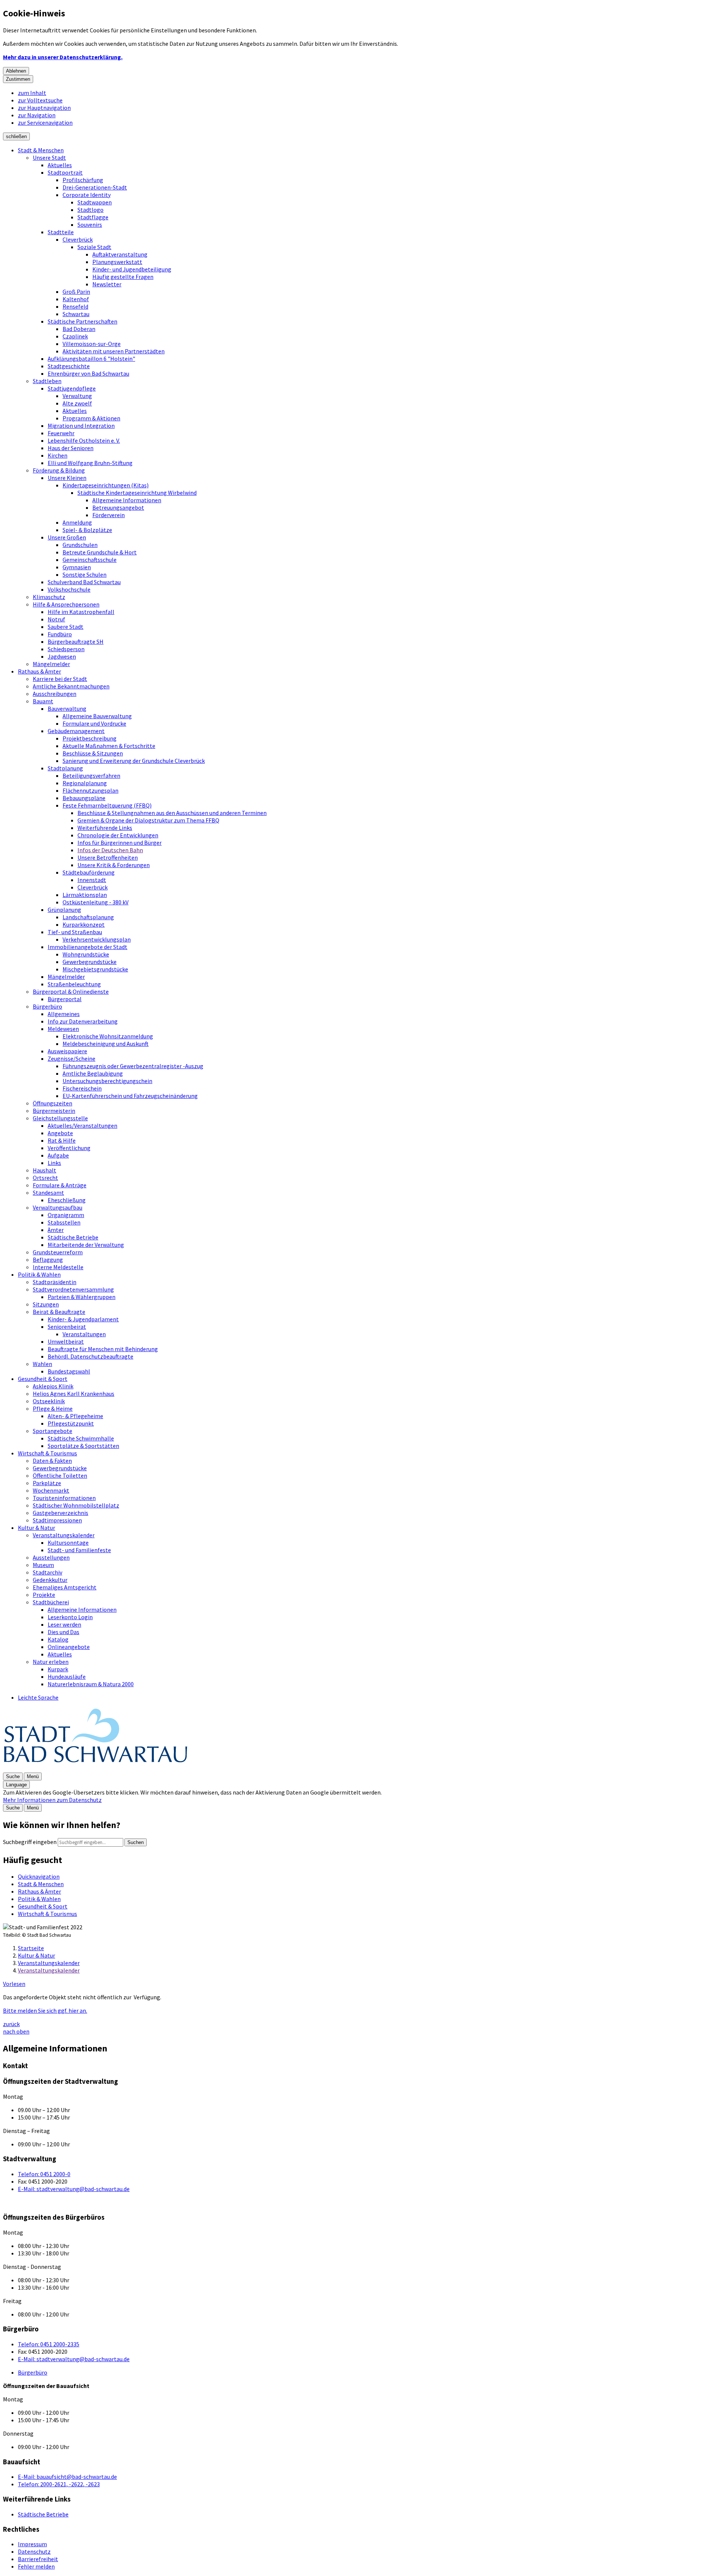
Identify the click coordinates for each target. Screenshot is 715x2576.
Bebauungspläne (84, 798)
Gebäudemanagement (76, 731)
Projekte (44, 1595)
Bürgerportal (65, 999)
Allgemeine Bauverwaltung (97, 716)
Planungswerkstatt (117, 262)
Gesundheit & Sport (43, 1379)
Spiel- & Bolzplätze (87, 530)
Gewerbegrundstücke (90, 962)
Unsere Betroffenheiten (108, 857)
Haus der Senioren (71, 448)
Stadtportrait (65, 172)
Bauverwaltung (67, 709)
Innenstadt (92, 880)
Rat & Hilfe (62, 1140)
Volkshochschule (69, 589)
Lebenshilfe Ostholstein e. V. (84, 440)
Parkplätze (47, 1483)
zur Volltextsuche (40, 100)
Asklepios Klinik (53, 1386)
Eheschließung (67, 1200)
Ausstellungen (51, 1557)
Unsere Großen (67, 537)
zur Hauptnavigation (44, 108)
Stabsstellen (64, 1222)
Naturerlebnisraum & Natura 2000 (91, 1684)
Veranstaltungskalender (64, 1535)
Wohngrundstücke (86, 954)
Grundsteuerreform (58, 1252)
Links (54, 1163)
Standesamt (48, 1193)
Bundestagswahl (69, 1371)
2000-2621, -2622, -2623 (59, 2484)
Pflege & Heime (53, 1408)
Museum (43, 1565)
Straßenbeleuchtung (74, 984)
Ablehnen (16, 71)
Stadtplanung (65, 768)
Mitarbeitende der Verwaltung (86, 1245)
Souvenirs (90, 225)
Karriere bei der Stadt (60, 679)
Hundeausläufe (67, 1677)
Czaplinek (75, 336)
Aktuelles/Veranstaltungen (82, 1125)
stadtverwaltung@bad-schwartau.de (74, 2189)
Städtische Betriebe (73, 1237)
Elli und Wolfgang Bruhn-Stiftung (90, 463)
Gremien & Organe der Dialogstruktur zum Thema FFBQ (148, 820)
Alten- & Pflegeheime (75, 1416)
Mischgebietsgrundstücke (95, 969)
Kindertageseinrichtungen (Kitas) (106, 485)
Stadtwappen (95, 202)
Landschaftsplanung (88, 917)
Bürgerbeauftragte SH (76, 641)
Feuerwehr (61, 433)
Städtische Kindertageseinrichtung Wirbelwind (137, 493)
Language (16, 1785)
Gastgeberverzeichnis (61, 1513)
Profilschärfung (83, 180)
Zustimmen (18, 79)
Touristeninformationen (64, 1498)
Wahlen (42, 1364)
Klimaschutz (49, 597)
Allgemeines (64, 1014)
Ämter (56, 1230)
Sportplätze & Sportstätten (83, 1446)
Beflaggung (48, 1260)
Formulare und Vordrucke (94, 723)
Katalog (58, 1639)
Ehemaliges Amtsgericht (65, 1587)
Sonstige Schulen (85, 574)
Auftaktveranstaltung (120, 254)
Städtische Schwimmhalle (81, 1438)
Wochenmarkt (51, 1490)
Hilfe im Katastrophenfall (81, 612)
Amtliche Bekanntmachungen (71, 686)
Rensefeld (75, 306)
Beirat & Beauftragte (59, 1312)
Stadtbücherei (51, 1602)
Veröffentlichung (69, 1148)
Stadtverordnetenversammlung (73, 1289)
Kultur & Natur (36, 1528)
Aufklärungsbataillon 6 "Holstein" (91, 359)
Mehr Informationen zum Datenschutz (52, 1800)
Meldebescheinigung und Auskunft (106, 1044)
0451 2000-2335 (49, 2344)
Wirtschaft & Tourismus (47, 1453)
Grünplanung (64, 910)
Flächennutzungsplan (90, 790)
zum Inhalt (32, 93)
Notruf (56, 619)
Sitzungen (46, 1304)
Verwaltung (77, 396)
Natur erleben (51, 1662)
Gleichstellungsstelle (60, 1118)
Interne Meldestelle (58, 1267)
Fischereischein (82, 1088)
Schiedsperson (66, 649)
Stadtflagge (93, 217)
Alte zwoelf (77, 403)
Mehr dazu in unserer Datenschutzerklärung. (63, 57)
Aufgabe (58, 1155)
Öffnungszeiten (53, 1103)
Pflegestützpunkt (71, 1423)
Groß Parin (76, 292)
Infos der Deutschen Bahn (110, 850)
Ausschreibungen (55, 694)
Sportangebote (53, 1431)
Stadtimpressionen (57, 1520)
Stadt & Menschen (41, 150)
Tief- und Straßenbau (75, 932)
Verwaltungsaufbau (58, 1207)
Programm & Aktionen (91, 418)
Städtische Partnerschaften (82, 321)
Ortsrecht (45, 1178)
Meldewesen (63, 1029)
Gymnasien (77, 567)
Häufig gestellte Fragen (123, 277)
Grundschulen (80, 545)
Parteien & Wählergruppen (82, 1297)
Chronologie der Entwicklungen (118, 835)
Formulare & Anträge (60, 1185)
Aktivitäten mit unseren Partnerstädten (114, 351)
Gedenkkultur (50, 1580)
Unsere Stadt (49, 157)
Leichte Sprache (38, 1697)
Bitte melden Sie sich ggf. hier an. (45, 2010)
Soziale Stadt (94, 247)
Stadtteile (61, 232)
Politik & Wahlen (39, 1274)
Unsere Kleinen (67, 478)
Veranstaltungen (84, 1334)
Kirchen (58, 455)
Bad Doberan (79, 329)
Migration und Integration (81, 426)
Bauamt (43, 701)
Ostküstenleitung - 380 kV (96, 902)
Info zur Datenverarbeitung (83, 1021)
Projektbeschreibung (90, 738)
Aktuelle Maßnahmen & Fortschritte (109, 746)
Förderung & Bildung (59, 470)
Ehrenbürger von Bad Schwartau (88, 373)
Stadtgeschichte (69, 366)
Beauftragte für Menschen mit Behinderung (103, 1349)
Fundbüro (60, 634)
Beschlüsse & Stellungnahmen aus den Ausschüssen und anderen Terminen (172, 813)
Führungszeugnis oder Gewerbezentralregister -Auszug (133, 1066)
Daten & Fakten (52, 1461)
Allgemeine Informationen (127, 500)
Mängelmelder (51, 664)
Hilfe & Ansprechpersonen (66, 604)
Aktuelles (60, 165)
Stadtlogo (90, 210)
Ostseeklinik (49, 1401)
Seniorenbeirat (67, 1327)
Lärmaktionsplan (85, 895)
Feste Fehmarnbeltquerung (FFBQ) (107, 805)
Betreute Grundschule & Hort (100, 552)
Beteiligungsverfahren (91, 776)
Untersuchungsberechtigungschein (107, 1081)
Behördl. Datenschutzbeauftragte (90, 1356)
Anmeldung (77, 522)
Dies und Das (63, 1632)
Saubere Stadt (66, 627)
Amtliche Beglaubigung (93, 1073)
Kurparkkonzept (84, 924)
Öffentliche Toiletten (60, 1475)
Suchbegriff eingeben (30, 1842)
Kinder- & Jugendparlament (83, 1319)
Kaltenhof (76, 299)
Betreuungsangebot (118, 507)
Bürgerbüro (47, 1006)
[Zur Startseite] (96, 1768)
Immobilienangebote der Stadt (88, 947)
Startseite (31, 1948)
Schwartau (76, 314)
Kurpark (58, 1669)
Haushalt (45, 1170)
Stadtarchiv (47, 1572)
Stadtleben (47, 381)
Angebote (60, 1133)
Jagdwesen (62, 656)
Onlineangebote (69, 1647)
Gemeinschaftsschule (90, 560)
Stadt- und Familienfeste (79, 1550)
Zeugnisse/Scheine (71, 1058)
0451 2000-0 (44, 2174)
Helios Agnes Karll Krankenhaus (74, 1394)
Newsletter (107, 284)
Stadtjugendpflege (72, 388)
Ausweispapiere (67, 1051)
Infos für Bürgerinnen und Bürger (120, 843)
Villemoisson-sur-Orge (92, 344)
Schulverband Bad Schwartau (84, 582)
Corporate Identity (87, 195)
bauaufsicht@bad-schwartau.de (67, 2477)
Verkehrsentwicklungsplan (97, 939)
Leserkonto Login (70, 1617)
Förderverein (109, 515)
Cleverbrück (78, 239)
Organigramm (66, 1215)
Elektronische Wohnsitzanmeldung (108, 1036)
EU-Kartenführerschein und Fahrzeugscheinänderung (130, 1096)
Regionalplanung (85, 783)
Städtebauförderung (89, 872)
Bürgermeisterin (54, 1111)
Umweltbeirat (66, 1341)
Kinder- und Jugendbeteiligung (132, 269)
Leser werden (64, 1624)
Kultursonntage (68, 1542)
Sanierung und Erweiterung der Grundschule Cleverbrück (134, 761)
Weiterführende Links (105, 828)
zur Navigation (37, 115)
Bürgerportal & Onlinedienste (71, 991)
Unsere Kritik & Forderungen (114, 865)
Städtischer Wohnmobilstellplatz (76, 1505)
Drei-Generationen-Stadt (95, 187)
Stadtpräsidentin (55, 1282)
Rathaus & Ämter (39, 671)
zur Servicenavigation (45, 122)
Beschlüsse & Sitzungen (93, 753)
